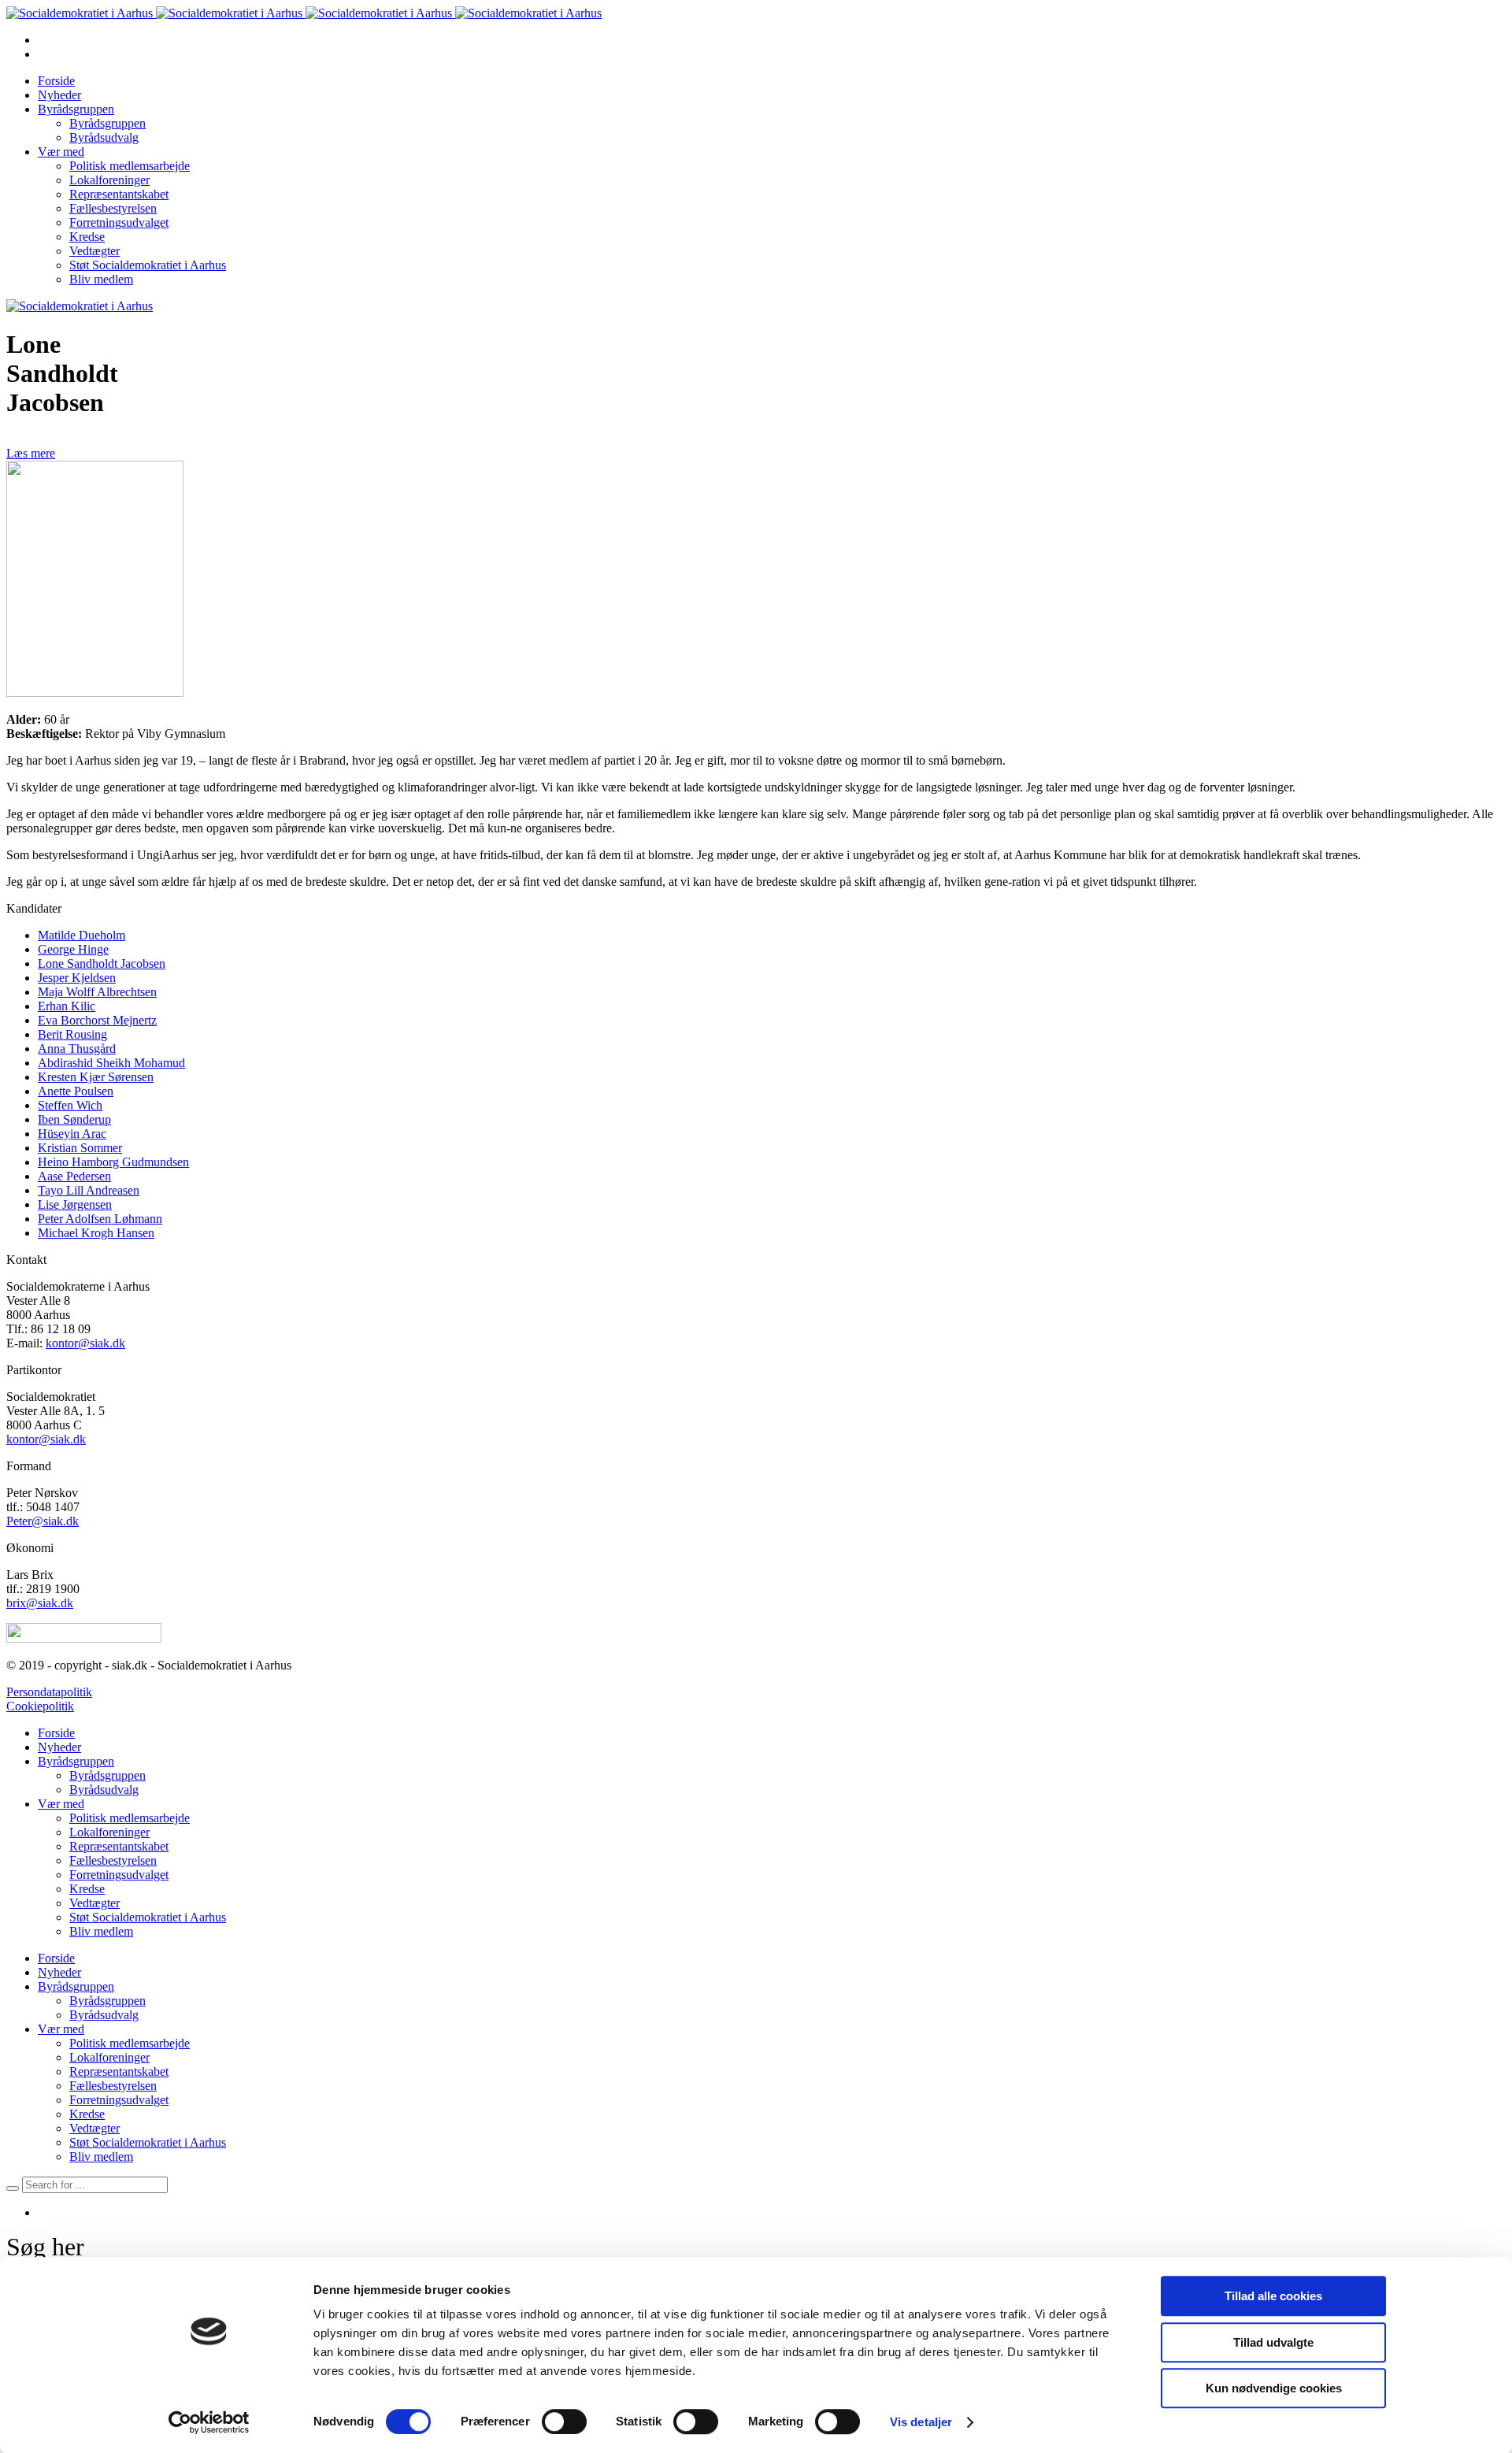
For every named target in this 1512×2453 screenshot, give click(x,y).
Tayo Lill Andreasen (89, 1190)
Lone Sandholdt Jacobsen (102, 963)
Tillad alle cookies (1273, 2296)
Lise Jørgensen (75, 1204)
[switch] (564, 2422)
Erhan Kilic (67, 1006)
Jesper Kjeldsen (77, 978)
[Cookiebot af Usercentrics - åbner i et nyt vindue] (209, 2422)
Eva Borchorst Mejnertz (97, 1020)
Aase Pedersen (74, 1176)
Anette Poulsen (76, 1091)
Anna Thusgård (77, 1049)
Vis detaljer (921, 2422)
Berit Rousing (72, 1034)
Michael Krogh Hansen (96, 1233)
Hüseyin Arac (72, 1134)
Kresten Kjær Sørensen (96, 1077)
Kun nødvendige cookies (1274, 2388)
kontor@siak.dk (85, 1343)
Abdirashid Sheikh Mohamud (111, 1063)
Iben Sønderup (74, 1119)
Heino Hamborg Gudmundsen (113, 1162)
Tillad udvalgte (1273, 2342)
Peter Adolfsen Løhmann (100, 1219)
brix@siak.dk (40, 1603)
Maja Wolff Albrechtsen (97, 992)
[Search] (13, 2188)
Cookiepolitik (40, 1706)
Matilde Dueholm (82, 935)
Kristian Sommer (80, 1148)
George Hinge (73, 949)
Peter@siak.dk (43, 1521)
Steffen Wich (70, 1105)
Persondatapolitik (49, 1692)
